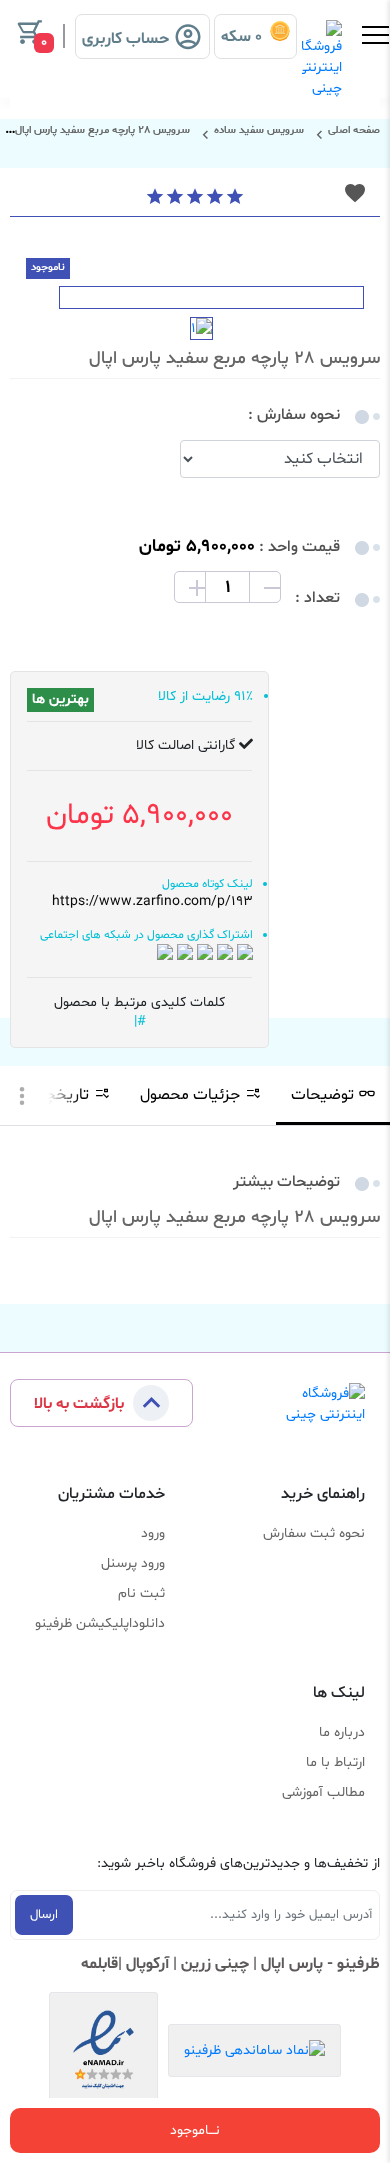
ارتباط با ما (335, 1762)
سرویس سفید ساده (259, 130)
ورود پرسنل (133, 1563)
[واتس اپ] (245, 952)
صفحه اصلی (354, 130)
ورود (153, 1533)
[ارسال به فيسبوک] (165, 952)
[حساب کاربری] (142, 21)
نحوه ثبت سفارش (314, 1533)
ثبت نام (141, 1593)
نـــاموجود (195, 2130)
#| (140, 1021)
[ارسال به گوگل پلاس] (205, 952)
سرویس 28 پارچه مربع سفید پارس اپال (102, 130)
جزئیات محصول (190, 1095)
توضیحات (322, 1095)
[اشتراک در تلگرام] (225, 952)
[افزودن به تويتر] (185, 952)
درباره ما (342, 1732)
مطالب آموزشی (323, 1792)
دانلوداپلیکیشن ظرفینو (100, 1623)
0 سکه (245, 37)
